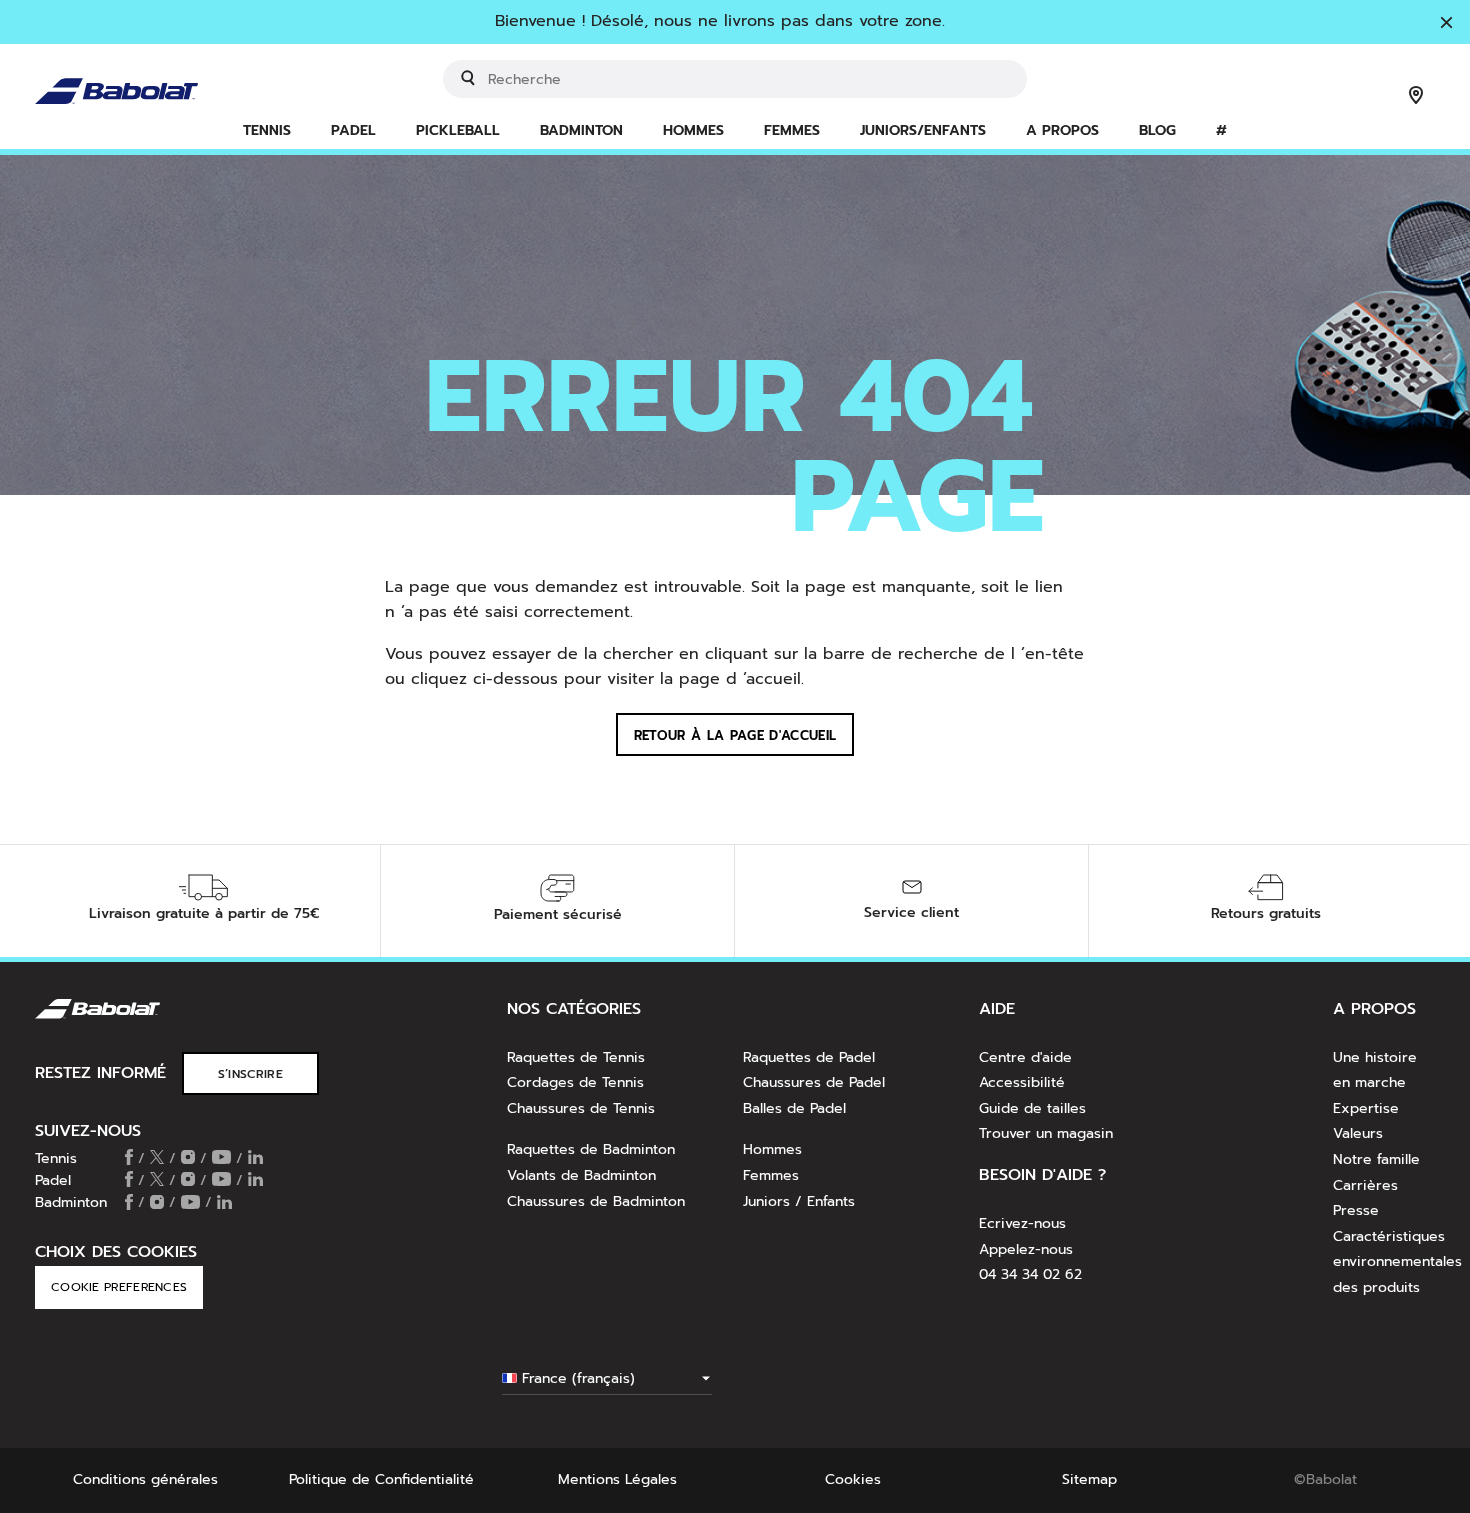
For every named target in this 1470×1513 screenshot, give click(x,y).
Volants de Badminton (581, 1175)
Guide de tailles (1032, 1108)
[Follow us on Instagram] (188, 1159)
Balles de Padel (794, 1108)
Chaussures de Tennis (581, 1108)
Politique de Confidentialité (381, 1479)
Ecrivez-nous (1022, 1223)
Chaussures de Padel (814, 1082)
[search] (734, 79)
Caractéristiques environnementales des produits (1397, 1262)
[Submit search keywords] (468, 78)
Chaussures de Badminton (596, 1201)
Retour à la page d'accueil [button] (735, 735)
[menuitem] (267, 132)
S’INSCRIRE (250, 1074)
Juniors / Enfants (799, 1201)
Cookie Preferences (119, 1287)
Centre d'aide (1025, 1057)
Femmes (771, 1175)
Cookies (853, 1479)
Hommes (772, 1149)
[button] (267, 132)
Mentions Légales (617, 1479)
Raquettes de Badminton (591, 1149)
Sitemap (1089, 1479)
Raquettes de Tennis (576, 1057)
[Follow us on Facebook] (129, 1159)
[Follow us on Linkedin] (255, 1159)
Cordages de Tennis (575, 1082)
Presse (1356, 1210)
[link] (458, 132)
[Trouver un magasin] (1416, 97)
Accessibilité (1022, 1082)
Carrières (1365, 1185)
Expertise (1366, 1108)
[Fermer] (1446, 24)
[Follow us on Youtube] (221, 1159)
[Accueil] (151, 78)
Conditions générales (145, 1479)
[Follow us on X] (157, 1159)
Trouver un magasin (1046, 1133)
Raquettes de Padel (809, 1057)
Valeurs (1358, 1133)
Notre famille (1376, 1159)
